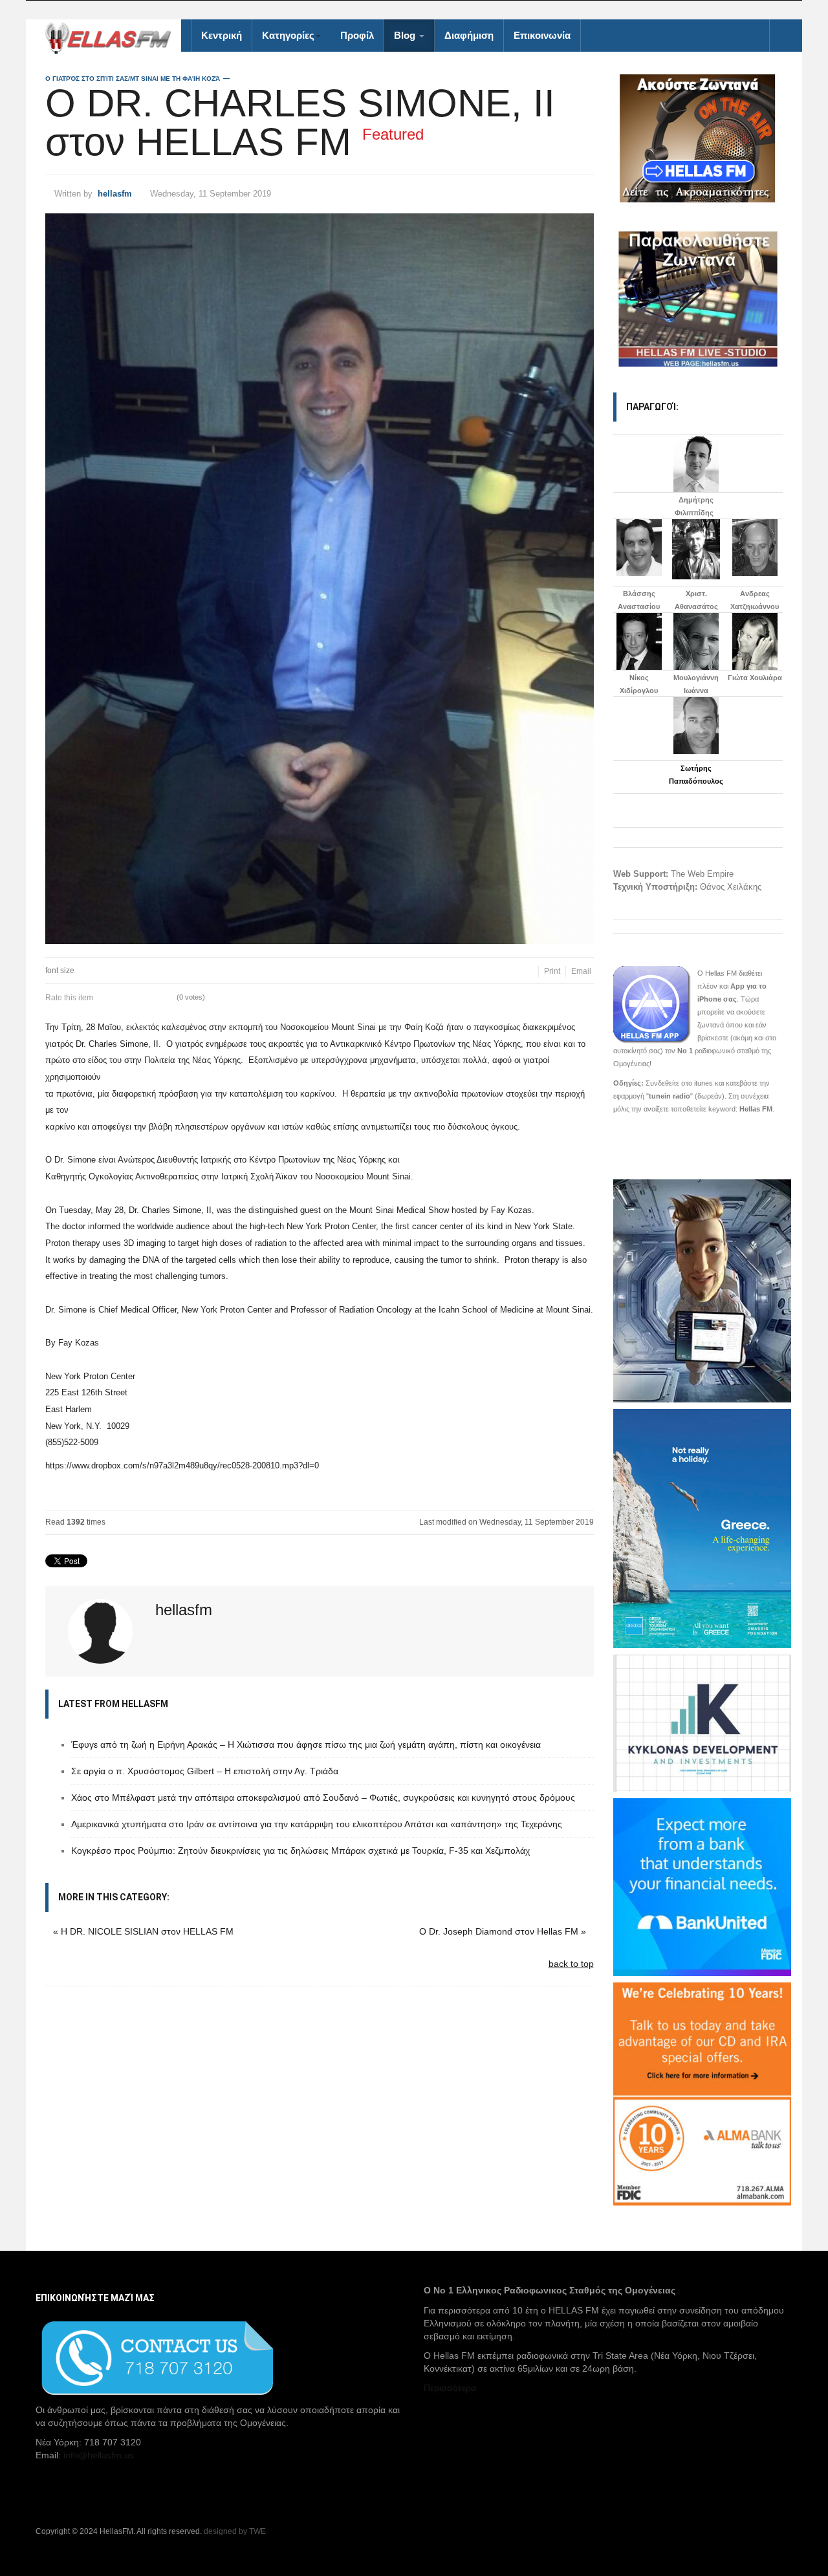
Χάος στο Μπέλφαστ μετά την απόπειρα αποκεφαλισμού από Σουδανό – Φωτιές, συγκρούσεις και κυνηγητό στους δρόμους (323, 1798)
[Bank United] (702, 1886)
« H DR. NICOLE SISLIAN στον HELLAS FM (143, 1931)
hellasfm (115, 194)
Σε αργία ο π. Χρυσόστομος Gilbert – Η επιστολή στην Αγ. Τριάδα (205, 1771)
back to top (571, 1964)
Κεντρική (222, 35)
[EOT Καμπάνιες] (702, 1527)
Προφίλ (357, 35)
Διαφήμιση (469, 35)
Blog (406, 35)
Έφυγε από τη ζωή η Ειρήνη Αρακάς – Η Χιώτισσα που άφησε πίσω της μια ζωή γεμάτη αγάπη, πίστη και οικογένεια (306, 1744)
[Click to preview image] (320, 579)
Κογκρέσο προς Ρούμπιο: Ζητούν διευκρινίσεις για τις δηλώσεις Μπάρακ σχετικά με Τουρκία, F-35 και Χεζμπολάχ (300, 1851)
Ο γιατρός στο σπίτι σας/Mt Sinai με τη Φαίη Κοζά (133, 79)
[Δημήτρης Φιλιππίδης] (696, 464)
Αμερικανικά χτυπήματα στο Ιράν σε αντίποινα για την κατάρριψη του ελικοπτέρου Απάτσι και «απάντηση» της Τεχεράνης (317, 1824)
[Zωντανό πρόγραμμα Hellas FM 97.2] (698, 138)
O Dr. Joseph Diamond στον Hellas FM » (503, 1931)
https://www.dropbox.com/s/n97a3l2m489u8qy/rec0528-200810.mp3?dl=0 (182, 1465)
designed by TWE (235, 2531)
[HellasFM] (113, 37)
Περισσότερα (450, 2388)
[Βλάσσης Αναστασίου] (639, 548)
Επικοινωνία (542, 35)
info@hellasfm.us (99, 2455)
